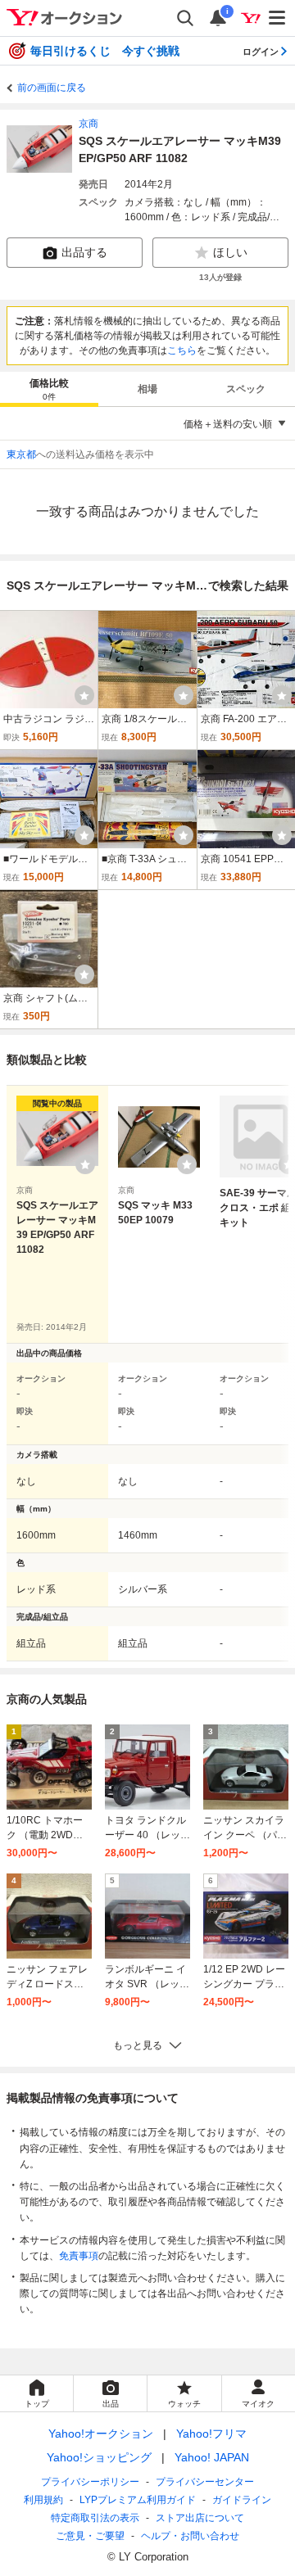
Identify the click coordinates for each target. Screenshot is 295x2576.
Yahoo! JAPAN (212, 2457)
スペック (246, 389)
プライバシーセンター (205, 2482)
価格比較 (49, 389)
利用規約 (43, 2500)
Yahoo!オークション (101, 2434)
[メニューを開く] (278, 18)
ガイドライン (242, 2500)
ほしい (230, 252)
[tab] (49, 389)
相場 (147, 389)
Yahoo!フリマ (211, 2434)
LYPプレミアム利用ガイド (138, 2500)
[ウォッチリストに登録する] (85, 1164)
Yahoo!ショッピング (99, 2457)
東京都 (21, 454)
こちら (182, 350)
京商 (88, 124)
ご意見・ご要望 (90, 2536)
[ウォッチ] (84, 695)
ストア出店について (200, 2518)
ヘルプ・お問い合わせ (190, 2536)
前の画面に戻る (52, 88)
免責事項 (79, 2256)
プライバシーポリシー (90, 2482)
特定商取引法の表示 (95, 2518)
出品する (84, 252)
